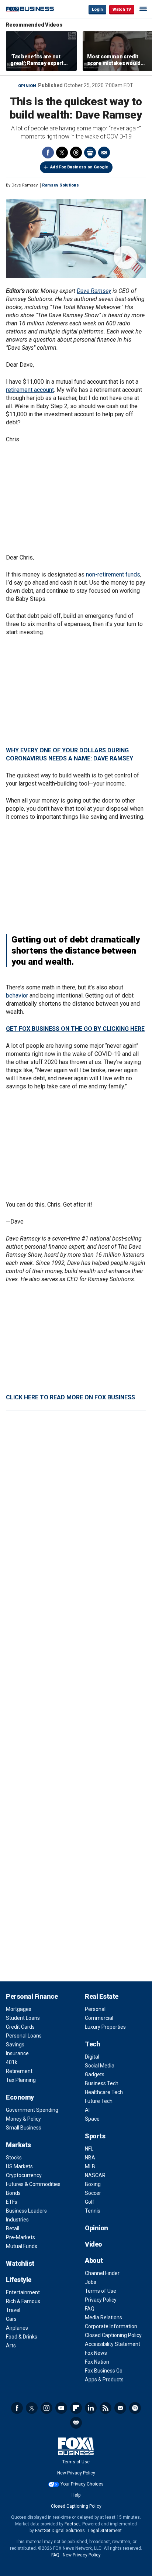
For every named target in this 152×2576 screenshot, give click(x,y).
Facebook (48, 153)
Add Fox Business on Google (79, 167)
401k (12, 2062)
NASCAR (95, 2175)
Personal (95, 2009)
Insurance (17, 2053)
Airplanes (17, 2328)
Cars (11, 2319)
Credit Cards (20, 2027)
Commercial (99, 2018)
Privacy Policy (101, 2300)
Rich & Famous (23, 2301)
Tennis (93, 2211)
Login (97, 9)
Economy (20, 2097)
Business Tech (102, 2083)
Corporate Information (111, 2326)
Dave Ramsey (94, 291)
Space (92, 2119)
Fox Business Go (104, 2371)
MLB (90, 2166)
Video (94, 2244)
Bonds (13, 2193)
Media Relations (103, 2317)
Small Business (24, 2128)
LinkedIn (91, 2408)
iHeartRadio (76, 2423)
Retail (13, 2228)
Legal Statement (105, 2531)
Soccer (93, 2193)
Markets (18, 2145)
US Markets (19, 2166)
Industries (17, 2220)
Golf (90, 2202)
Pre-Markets (20, 2237)
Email (104, 153)
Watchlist (20, 2263)
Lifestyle (19, 2280)
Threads (76, 153)
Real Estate (102, 1996)
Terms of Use (101, 2291)
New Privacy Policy (76, 2473)
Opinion (27, 86)
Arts (11, 2346)
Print (90, 153)
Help (76, 2495)
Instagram (46, 2408)
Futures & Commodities (33, 2184)
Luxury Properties (105, 2027)
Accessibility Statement (113, 2344)
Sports (95, 2136)
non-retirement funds (113, 574)
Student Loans (23, 2018)
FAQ (90, 2309)
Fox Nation (97, 2362)
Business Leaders (26, 2211)
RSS (106, 2408)
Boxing (93, 2184)
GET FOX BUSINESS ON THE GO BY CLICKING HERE (75, 1029)
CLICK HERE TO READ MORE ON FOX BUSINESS (70, 1397)
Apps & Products (104, 2380)
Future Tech (99, 2101)
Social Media (100, 2066)
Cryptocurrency (24, 2175)
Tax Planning (21, 2080)
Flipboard (76, 2408)
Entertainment (23, 2292)
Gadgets (95, 2074)
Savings (15, 2045)
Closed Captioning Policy (113, 2335)
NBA (90, 2158)
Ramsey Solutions (61, 185)
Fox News (96, 2353)
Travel (13, 2310)
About (94, 2260)
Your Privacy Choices (82, 2484)
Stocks (14, 2158)
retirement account (30, 390)
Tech (92, 2044)
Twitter (62, 153)
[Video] (76, 239)
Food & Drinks (22, 2337)
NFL (89, 2149)
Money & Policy (23, 2119)
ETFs (12, 2202)
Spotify (135, 2408)
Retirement (19, 2071)
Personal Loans (24, 2036)
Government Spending (32, 2110)
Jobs (91, 2282)
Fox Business (30, 9)
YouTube (61, 2408)
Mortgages (19, 2009)
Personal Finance (32, 1996)
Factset (72, 2524)
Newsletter (120, 2408)
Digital (92, 2057)
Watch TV (122, 9)
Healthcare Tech (104, 2092)
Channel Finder (102, 2273)
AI (87, 2110)
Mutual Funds (22, 2246)
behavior (17, 995)
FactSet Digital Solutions (60, 2531)
